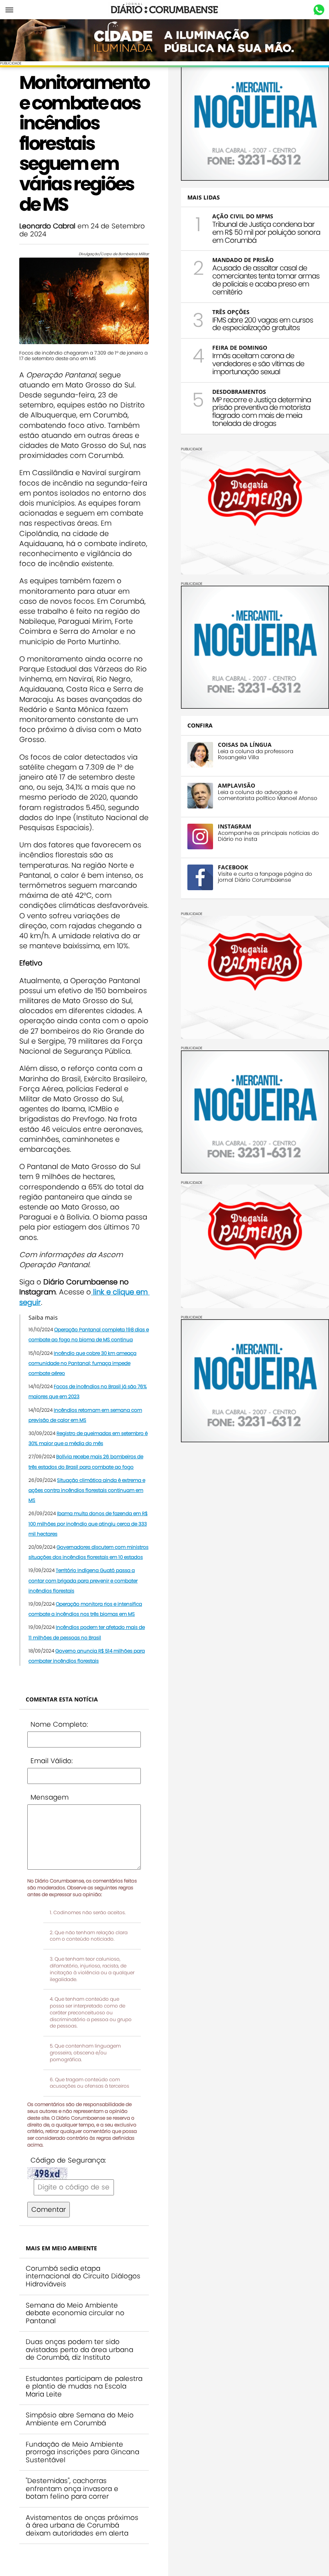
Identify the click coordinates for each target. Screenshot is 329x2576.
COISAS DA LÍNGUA (245, 745)
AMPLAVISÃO (237, 785)
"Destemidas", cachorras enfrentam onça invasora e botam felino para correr (72, 2488)
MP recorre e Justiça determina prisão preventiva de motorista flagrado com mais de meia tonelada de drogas (262, 411)
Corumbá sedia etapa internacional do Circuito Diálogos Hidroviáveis (83, 2276)
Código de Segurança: (68, 2160)
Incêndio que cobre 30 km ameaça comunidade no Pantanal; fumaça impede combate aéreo (82, 1363)
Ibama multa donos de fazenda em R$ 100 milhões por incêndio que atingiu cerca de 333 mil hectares (88, 1523)
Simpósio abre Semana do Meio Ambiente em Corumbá (80, 2419)
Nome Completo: (59, 1724)
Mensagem (50, 1797)
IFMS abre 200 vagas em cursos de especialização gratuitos (263, 324)
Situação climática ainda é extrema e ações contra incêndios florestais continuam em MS (87, 1490)
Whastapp (319, 10)
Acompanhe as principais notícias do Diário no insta (268, 836)
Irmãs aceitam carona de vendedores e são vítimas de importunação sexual (258, 364)
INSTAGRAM (235, 826)
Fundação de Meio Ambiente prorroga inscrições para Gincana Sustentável (82, 2452)
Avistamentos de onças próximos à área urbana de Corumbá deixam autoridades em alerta (82, 2525)
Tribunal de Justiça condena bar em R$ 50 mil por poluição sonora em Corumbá (266, 232)
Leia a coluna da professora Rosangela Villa (256, 754)
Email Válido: (52, 1761)
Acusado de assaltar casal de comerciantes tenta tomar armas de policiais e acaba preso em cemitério (266, 280)
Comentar (49, 2209)
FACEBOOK (233, 867)
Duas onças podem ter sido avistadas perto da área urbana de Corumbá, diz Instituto (79, 2349)
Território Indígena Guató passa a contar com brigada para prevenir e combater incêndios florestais (83, 1580)
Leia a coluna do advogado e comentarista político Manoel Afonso (268, 795)
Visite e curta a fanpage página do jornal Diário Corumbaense (265, 877)
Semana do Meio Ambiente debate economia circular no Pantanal (75, 2313)
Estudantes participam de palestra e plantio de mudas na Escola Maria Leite (84, 2386)
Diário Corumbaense (165, 10)
